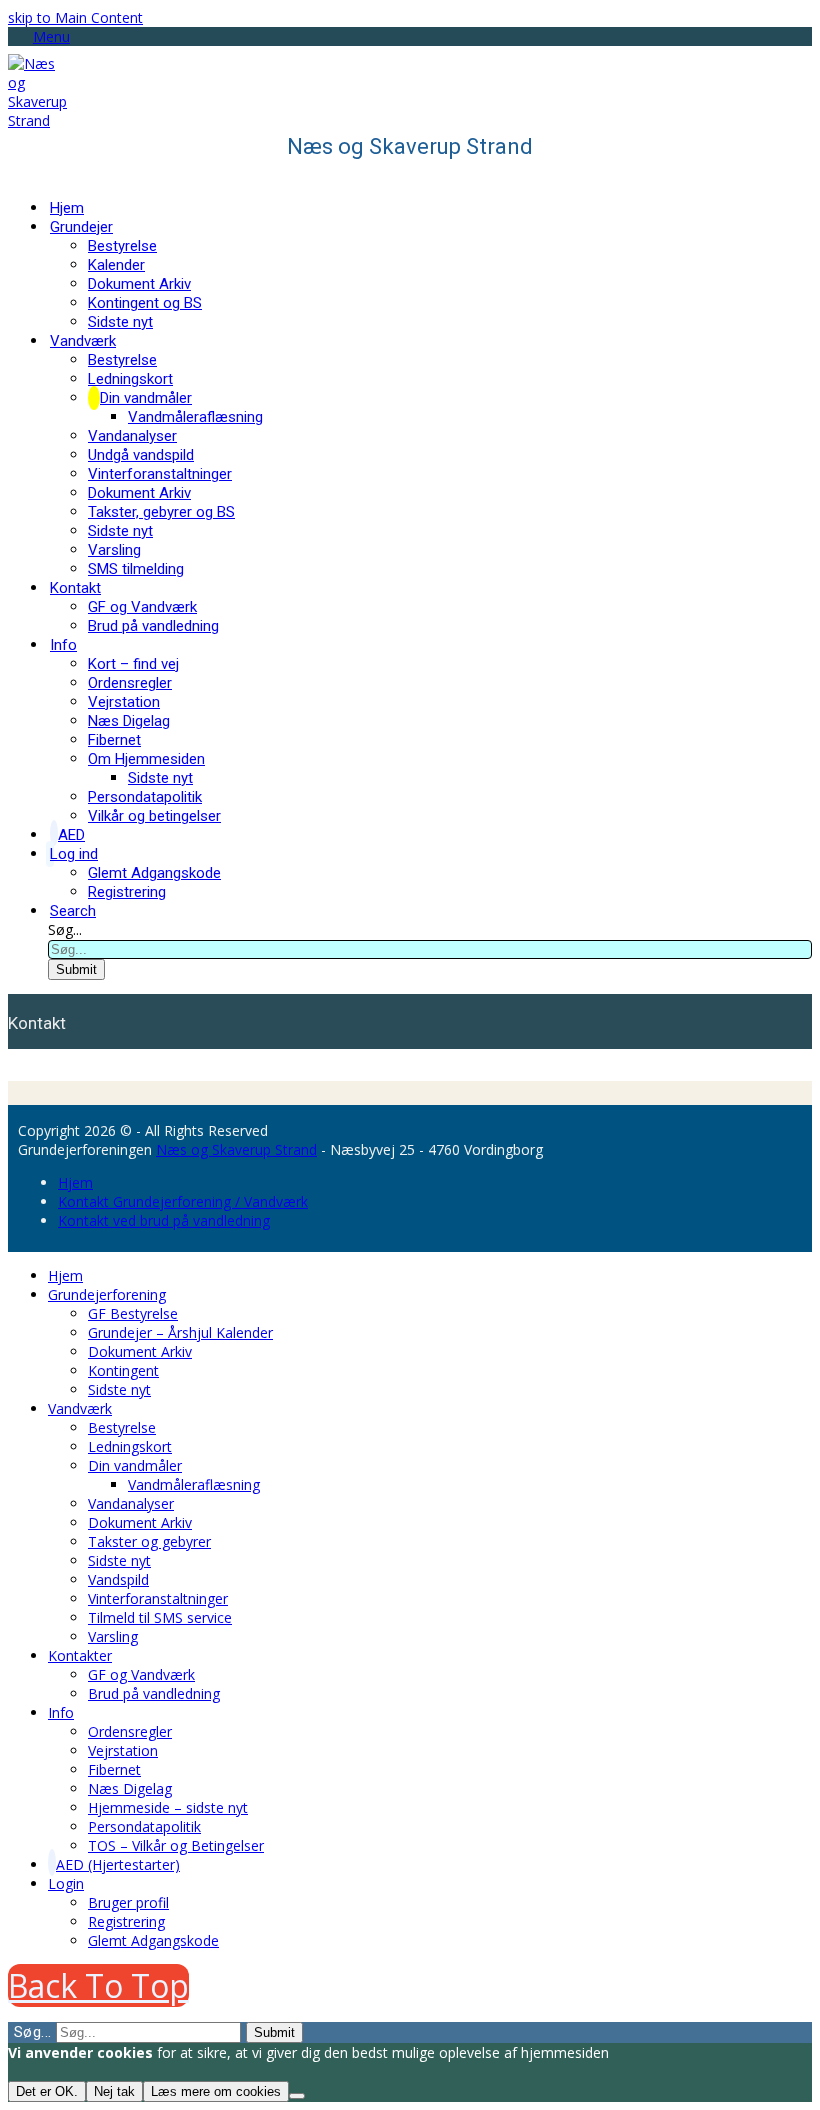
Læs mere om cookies (216, 2091)
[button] (39, 36)
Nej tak (114, 2091)
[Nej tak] (297, 2096)
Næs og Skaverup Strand (236, 1149)
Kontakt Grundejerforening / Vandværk (183, 1201)
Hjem (75, 1182)
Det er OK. (47, 2091)
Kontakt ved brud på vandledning (164, 1220)
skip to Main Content (75, 17)
